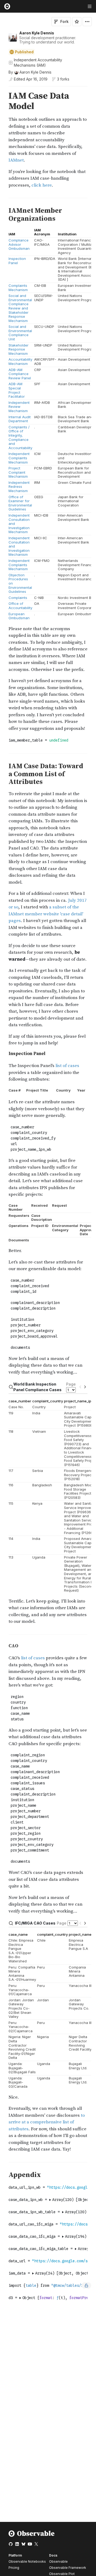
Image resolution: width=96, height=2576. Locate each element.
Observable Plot (62, 2574)
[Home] (32, 2536)
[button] (2, 89)
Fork (64, 21)
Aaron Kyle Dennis (37, 33)
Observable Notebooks (27, 2561)
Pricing (14, 2568)
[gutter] (3, 101)
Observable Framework (68, 2568)
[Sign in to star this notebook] (77, 22)
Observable (58, 2561)
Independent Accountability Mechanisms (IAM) (38, 63)
